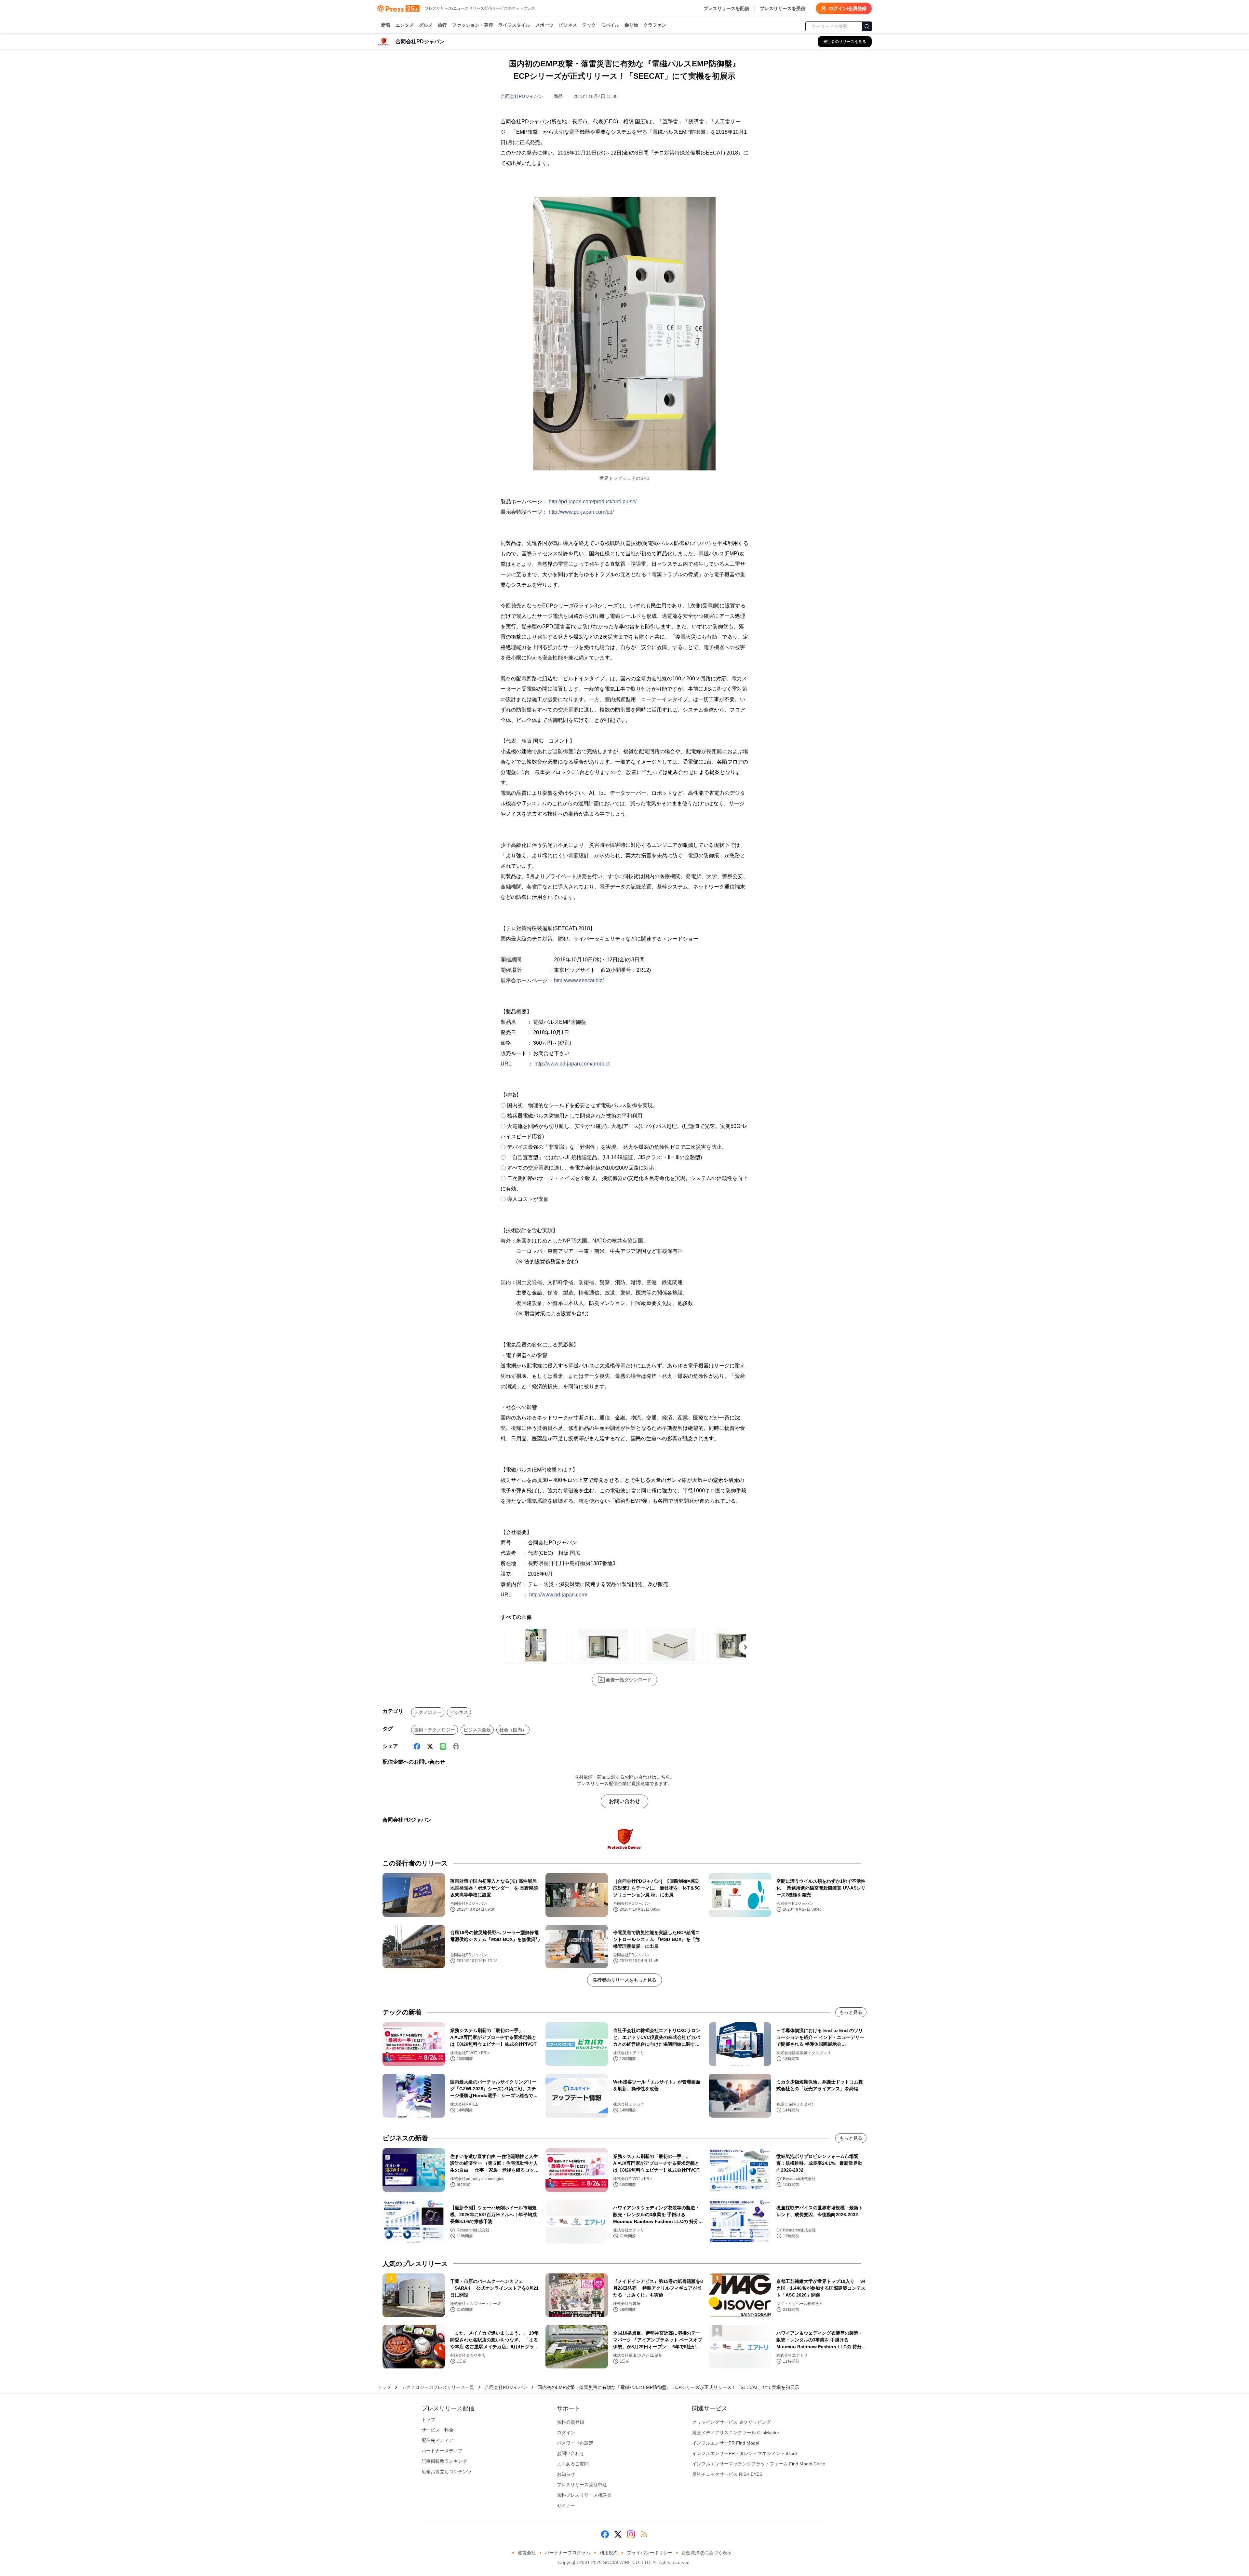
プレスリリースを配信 (726, 8)
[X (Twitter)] (430, 1746)
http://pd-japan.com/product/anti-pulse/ (593, 502)
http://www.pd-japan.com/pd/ (581, 512)
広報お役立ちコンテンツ (447, 2472)
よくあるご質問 (573, 2464)
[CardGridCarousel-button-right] (745, 1647)
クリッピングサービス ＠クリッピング (732, 2422)
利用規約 (609, 2553)
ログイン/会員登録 (848, 8)
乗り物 (631, 25)
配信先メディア (437, 2440)
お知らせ (566, 2474)
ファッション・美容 (473, 25)
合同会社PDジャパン (522, 96)
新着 (386, 25)
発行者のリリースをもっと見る (624, 1980)
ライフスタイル (514, 25)
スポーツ (544, 25)
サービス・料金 (437, 2430)
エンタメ (405, 25)
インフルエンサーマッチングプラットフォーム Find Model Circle (759, 2464)
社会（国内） (513, 1730)
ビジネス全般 (477, 1730)
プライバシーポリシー (650, 2553)
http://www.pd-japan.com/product (572, 1064)
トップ (384, 2387)
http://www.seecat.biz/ (579, 980)
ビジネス (568, 25)
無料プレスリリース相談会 (584, 2495)
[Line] (443, 1746)
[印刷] (456, 1746)
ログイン (566, 2433)
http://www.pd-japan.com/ (558, 1595)
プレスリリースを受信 (783, 8)
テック (589, 25)
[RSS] (644, 2534)
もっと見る (851, 2012)
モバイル (610, 25)
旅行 (442, 25)
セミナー (566, 2505)
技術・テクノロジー (435, 1730)
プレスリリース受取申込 (582, 2485)
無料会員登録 (571, 2422)
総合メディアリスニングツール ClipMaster (736, 2433)
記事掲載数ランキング (444, 2461)
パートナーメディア (442, 2451)
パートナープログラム (568, 2553)
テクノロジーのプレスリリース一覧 (438, 2387)
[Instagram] (631, 2534)
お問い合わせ (624, 1801)
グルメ (426, 25)
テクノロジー (428, 1712)
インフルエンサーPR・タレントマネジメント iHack (745, 2453)
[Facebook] (417, 1746)
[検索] (867, 26)
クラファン (655, 25)
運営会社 (527, 2553)
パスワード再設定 (575, 2443)
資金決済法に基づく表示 (706, 2553)
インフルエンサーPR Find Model (726, 2443)
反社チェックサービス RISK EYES (727, 2474)
